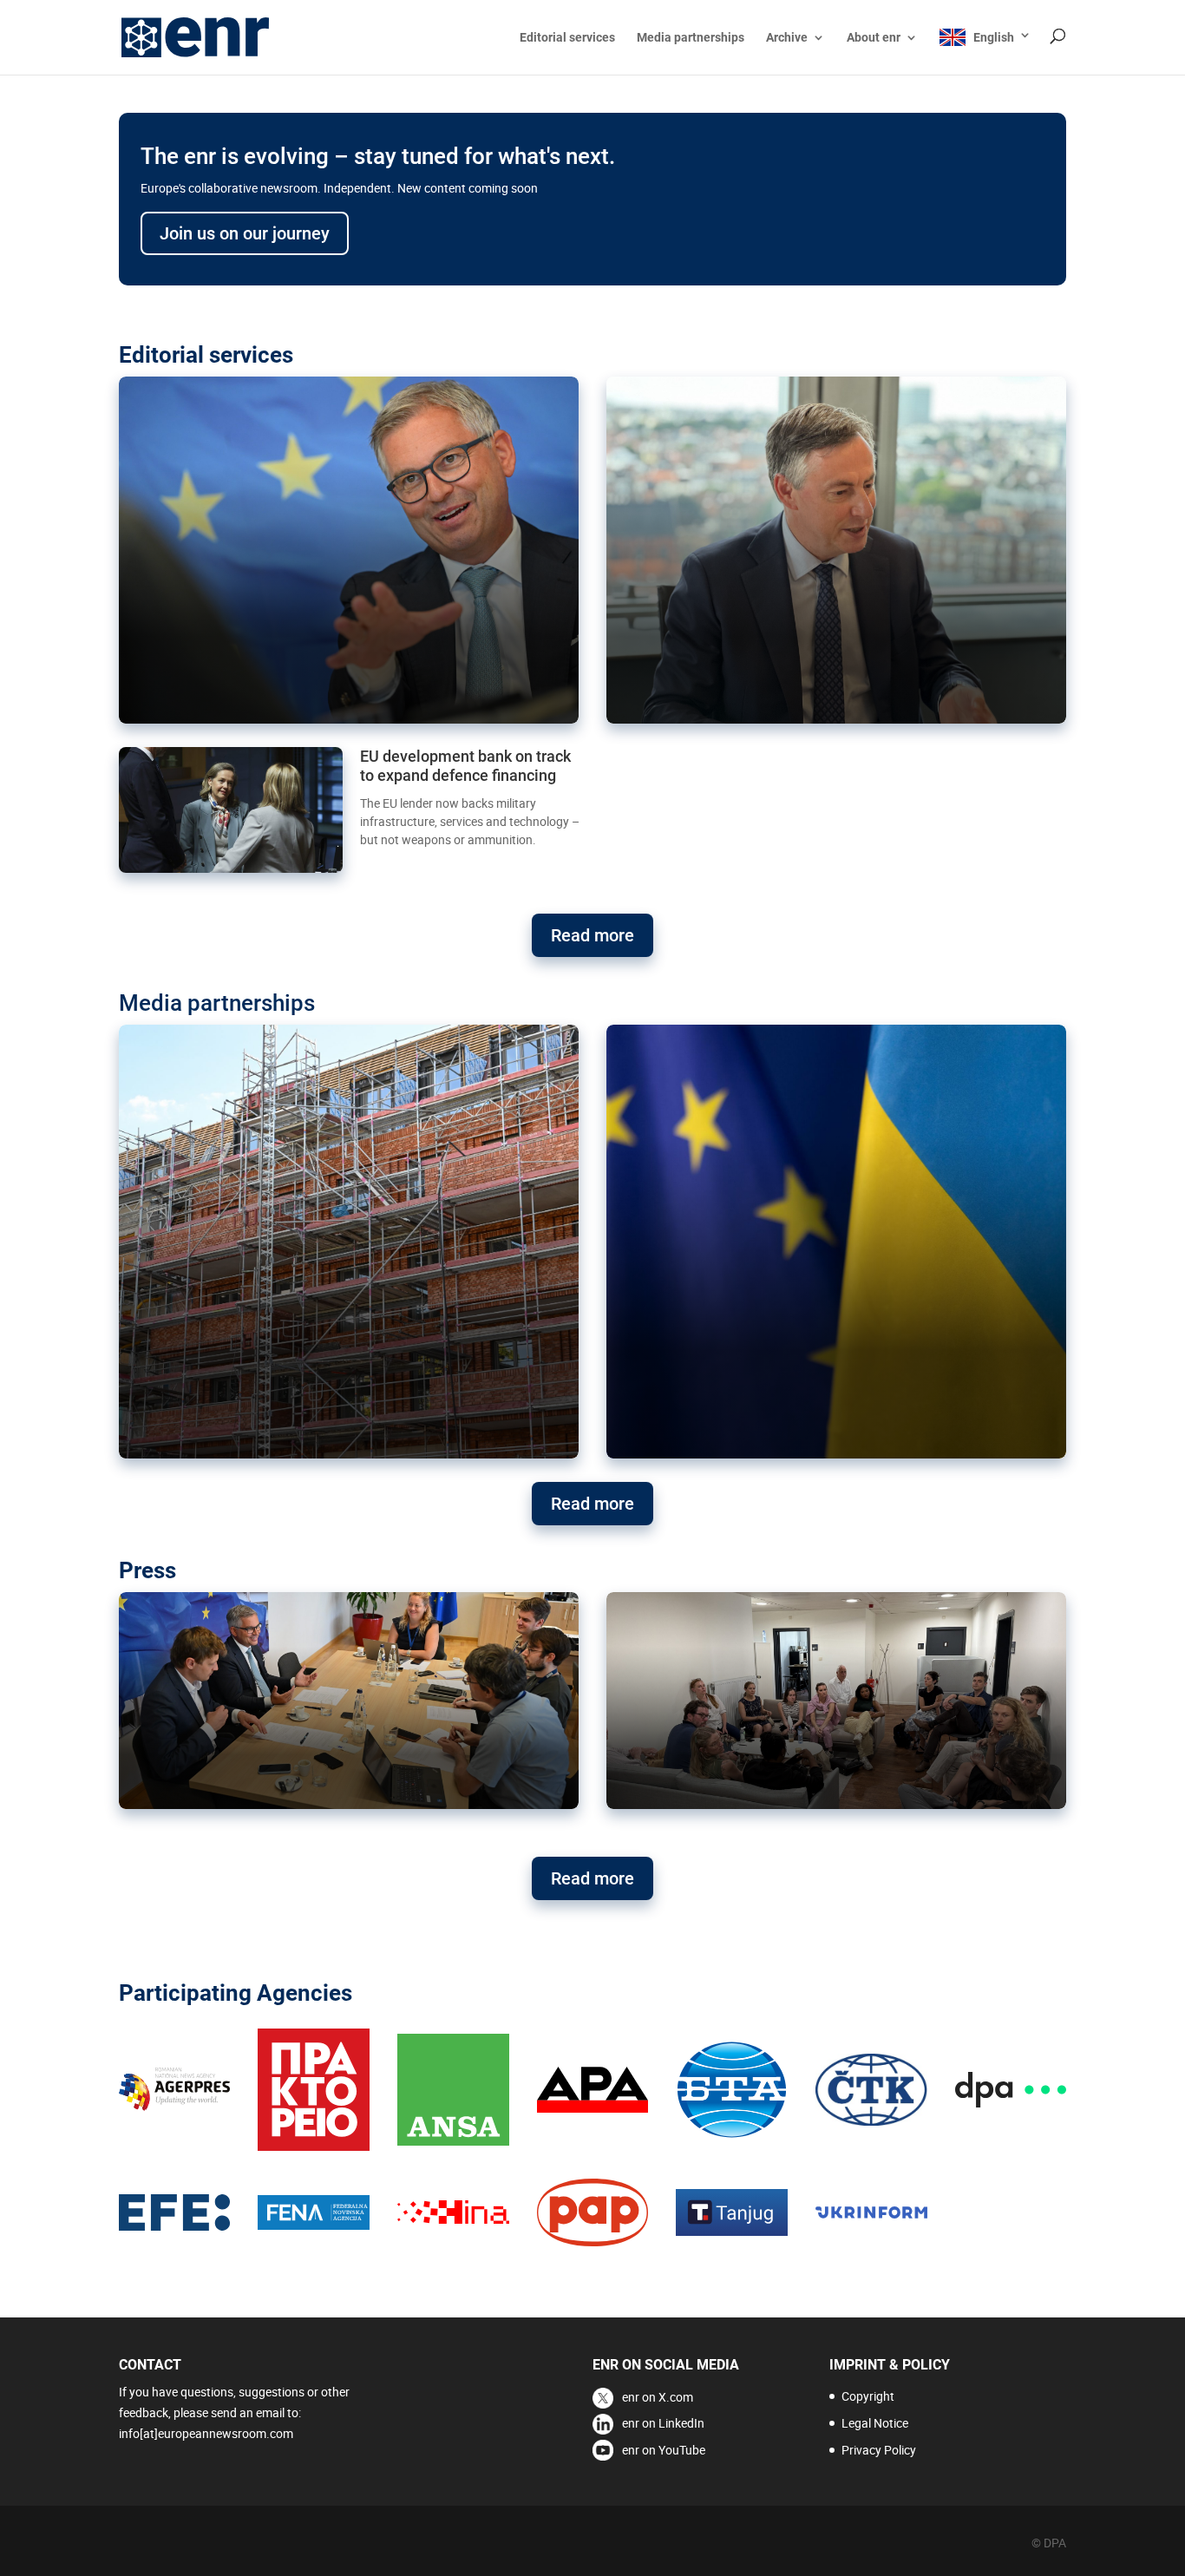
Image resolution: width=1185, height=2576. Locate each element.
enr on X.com (658, 2397)
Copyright (868, 2396)
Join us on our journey (245, 233)
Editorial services (567, 38)
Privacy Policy (879, 2450)
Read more (592, 935)
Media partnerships (691, 38)
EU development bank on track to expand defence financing (465, 766)
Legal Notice (875, 2423)
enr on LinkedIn (663, 2423)
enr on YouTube (664, 2450)
